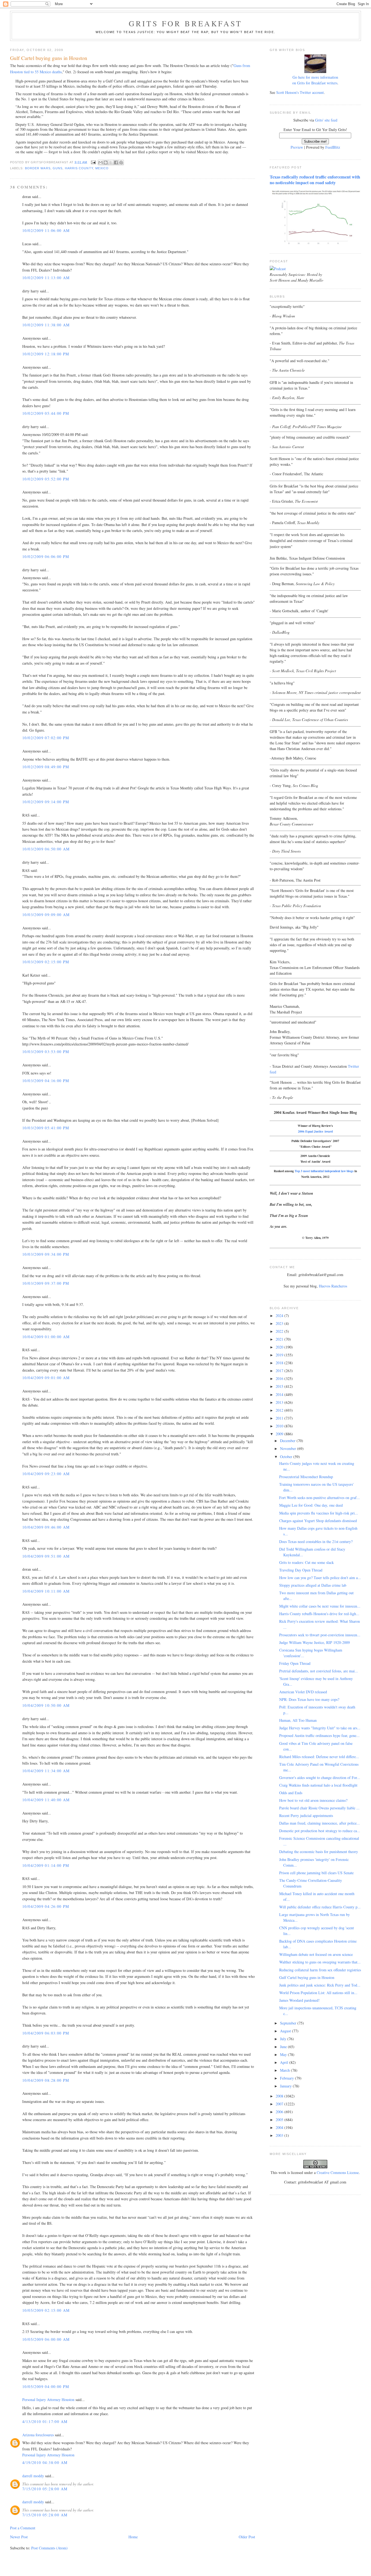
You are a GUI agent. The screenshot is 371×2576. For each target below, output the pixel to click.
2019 (280, 1355)
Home (133, 2537)
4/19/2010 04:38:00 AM (45, 2462)
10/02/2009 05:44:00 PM (46, 413)
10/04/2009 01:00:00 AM (46, 1337)
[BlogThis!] (106, 162)
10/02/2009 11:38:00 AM (46, 325)
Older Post (247, 2537)
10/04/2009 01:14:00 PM (46, 1865)
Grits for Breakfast (185, 23)
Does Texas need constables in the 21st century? (316, 1542)
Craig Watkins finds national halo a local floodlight (318, 1785)
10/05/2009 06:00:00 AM (46, 2339)
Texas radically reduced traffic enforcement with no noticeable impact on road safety (315, 180)
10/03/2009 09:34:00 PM (46, 1254)
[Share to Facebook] (116, 162)
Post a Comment (23, 2528)
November (289, 1448)
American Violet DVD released (303, 1692)
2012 (280, 1410)
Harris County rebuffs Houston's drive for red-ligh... (319, 1614)
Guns (58, 168)
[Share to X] (111, 162)
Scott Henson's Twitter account (300, 92)
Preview (297, 147)
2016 (280, 1378)
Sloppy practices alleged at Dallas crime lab (313, 1585)
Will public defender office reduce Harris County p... (320, 1907)
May (284, 2054)
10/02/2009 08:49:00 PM (46, 767)
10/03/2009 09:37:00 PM (46, 1283)
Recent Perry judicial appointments (306, 1815)
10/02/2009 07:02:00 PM (46, 738)
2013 (280, 1402)
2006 (280, 2112)
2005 (280, 2120)
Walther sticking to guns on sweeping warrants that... (320, 1962)
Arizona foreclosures (38, 2435)
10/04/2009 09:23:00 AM (46, 1474)
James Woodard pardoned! (299, 2000)
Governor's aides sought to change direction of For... (320, 1778)
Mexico (102, 168)
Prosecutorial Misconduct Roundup (306, 1477)
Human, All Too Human (298, 1720)
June (284, 2047)
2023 (280, 1323)
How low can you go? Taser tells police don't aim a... (320, 1578)
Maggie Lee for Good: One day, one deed (311, 1505)
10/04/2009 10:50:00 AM (46, 1705)
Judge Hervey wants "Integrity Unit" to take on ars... (320, 1728)
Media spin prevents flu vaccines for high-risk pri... (319, 1513)
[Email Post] (93, 162)
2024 (280, 1316)
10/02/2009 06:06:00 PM (46, 557)
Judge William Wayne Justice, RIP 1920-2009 (315, 1642)
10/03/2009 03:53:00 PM (46, 1052)
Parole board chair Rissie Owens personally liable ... (319, 1808)
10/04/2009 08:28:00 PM (46, 2080)
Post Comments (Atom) (49, 2548)
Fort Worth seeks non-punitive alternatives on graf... (320, 1498)
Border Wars (38, 168)
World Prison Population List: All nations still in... (318, 1993)
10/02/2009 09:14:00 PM (46, 802)
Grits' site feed (326, 120)
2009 (280, 1434)
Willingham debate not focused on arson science (316, 1954)
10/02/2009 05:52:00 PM (46, 479)
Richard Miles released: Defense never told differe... (319, 1757)
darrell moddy (33, 2476)
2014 (280, 1394)
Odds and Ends (291, 1793)
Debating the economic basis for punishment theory (319, 1852)
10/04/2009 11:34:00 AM (46, 1771)
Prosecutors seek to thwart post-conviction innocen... (320, 1635)
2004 (280, 2127)
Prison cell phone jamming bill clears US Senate (316, 1873)
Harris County (79, 168)
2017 (280, 1371)
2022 (280, 1331)
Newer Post (19, 2537)
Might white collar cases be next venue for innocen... (320, 1606)
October (287, 1457)
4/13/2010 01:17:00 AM (45, 2422)
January (286, 2086)
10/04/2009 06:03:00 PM (46, 2033)
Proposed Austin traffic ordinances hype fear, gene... (319, 1735)
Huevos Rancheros (333, 1286)
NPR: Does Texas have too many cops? (309, 1699)
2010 (280, 1426)
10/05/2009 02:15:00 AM (46, 2310)
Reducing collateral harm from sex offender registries (320, 1970)
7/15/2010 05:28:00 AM (45, 2489)
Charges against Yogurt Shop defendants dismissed (318, 1521)
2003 (280, 2135)
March (285, 2070)
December (288, 1441)
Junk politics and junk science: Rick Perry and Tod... (320, 1985)
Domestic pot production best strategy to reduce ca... (320, 1831)
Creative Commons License (338, 2172)
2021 (280, 1339)
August (286, 2031)
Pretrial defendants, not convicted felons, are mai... (319, 1671)
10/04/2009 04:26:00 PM (46, 1906)
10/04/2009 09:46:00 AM (46, 1527)
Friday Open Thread (295, 1663)
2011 (280, 1418)
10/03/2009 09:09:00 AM (46, 915)
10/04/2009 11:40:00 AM (46, 1800)
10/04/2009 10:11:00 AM (46, 1591)
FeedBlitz (333, 147)
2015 (280, 1386)
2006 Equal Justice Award (315, 1131)
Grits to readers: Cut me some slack (306, 1562)
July (284, 2039)
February (287, 2078)
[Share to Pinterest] (121, 162)
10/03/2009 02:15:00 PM (46, 962)
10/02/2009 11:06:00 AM (46, 230)
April (285, 2062)
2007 (280, 2104)
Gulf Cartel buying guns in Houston (307, 1977)
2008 (280, 2096)
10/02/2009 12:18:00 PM (46, 354)
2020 (280, 1347)
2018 (280, 1363)
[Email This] (100, 162)
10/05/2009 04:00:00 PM (46, 2387)
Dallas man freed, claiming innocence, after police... (320, 1823)
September (289, 2023)
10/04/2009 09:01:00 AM (46, 1378)
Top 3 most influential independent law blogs (324, 1171)
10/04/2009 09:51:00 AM (46, 1556)
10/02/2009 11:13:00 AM (46, 278)
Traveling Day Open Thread (301, 1570)
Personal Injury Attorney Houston (48, 2400)
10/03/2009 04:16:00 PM (46, 1081)
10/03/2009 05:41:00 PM (46, 1128)
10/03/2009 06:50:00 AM (46, 849)
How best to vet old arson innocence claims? (313, 1800)
